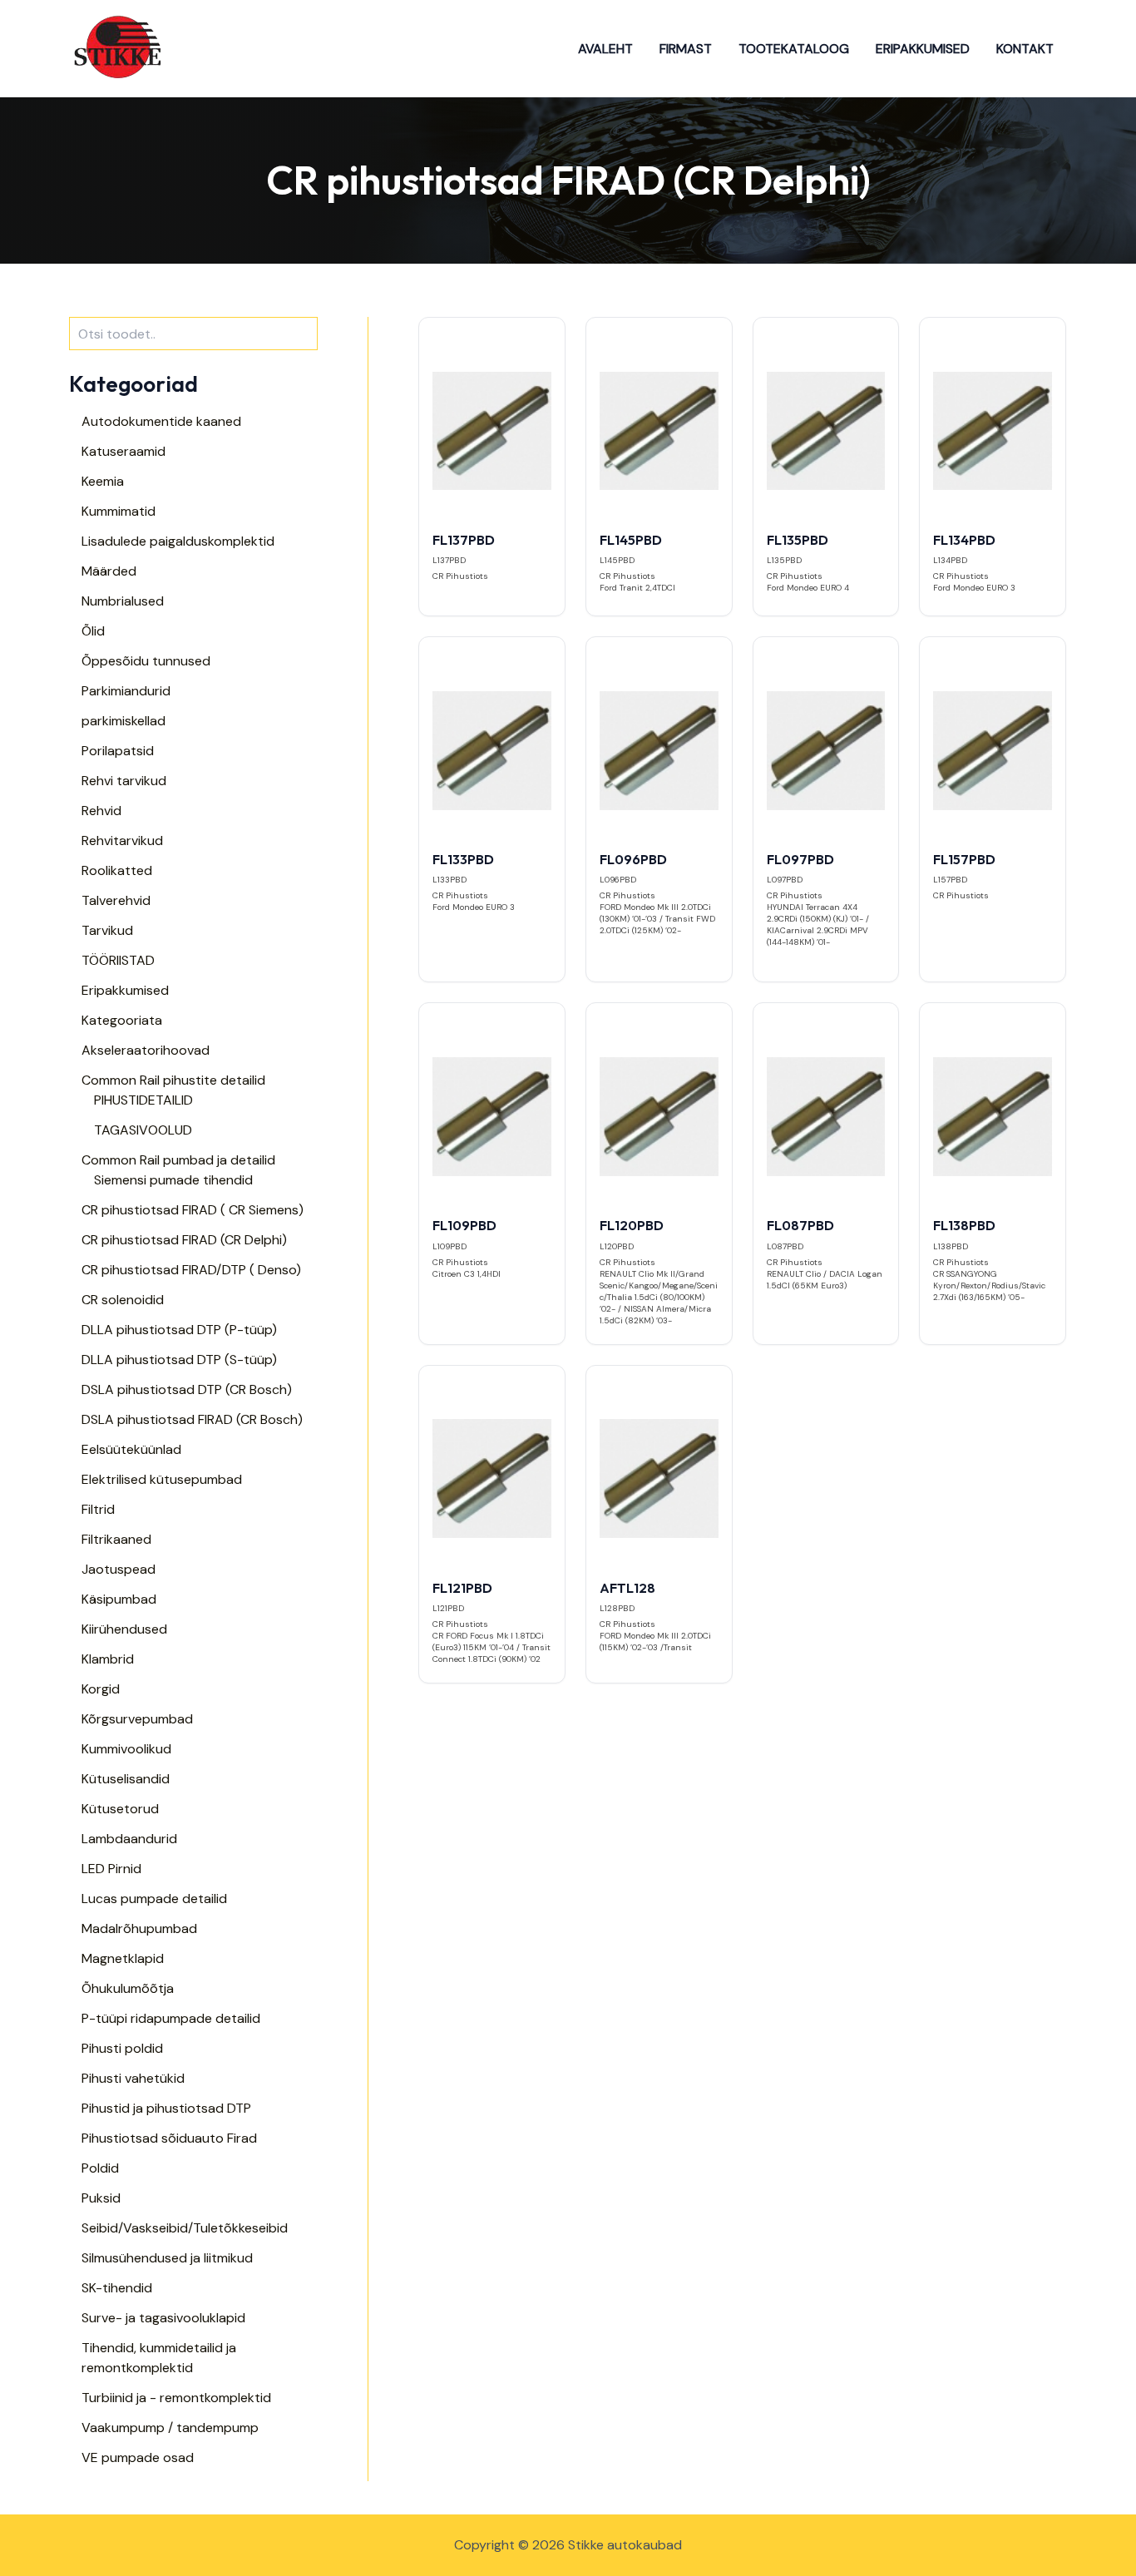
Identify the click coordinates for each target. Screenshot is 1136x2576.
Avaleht (605, 49)
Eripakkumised (923, 49)
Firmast (686, 49)
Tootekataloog (794, 49)
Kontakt (1025, 49)
